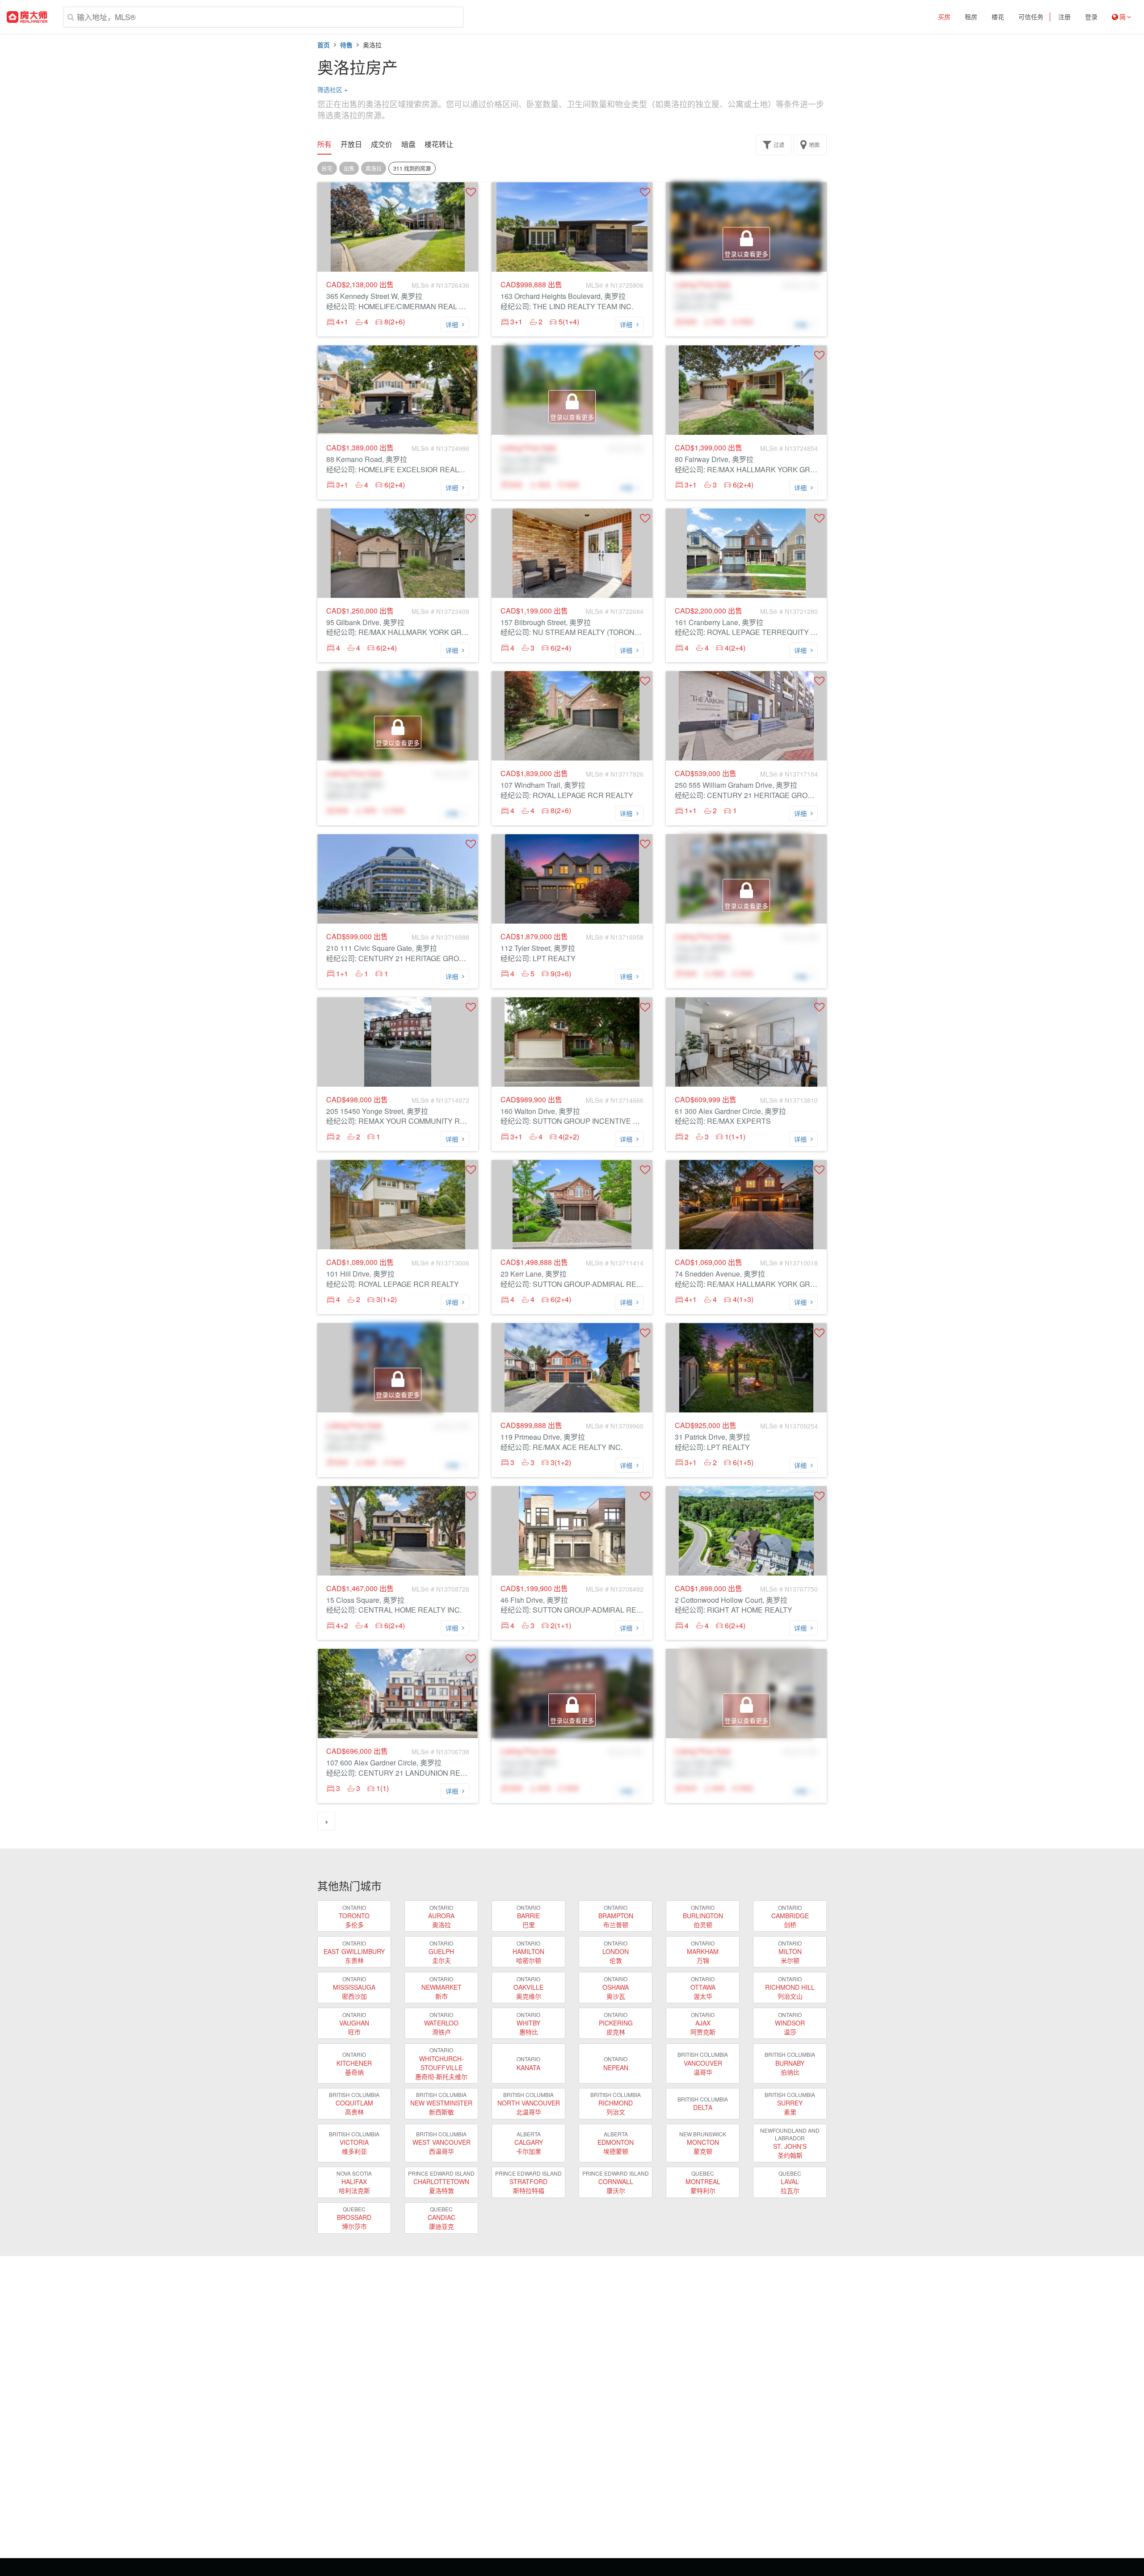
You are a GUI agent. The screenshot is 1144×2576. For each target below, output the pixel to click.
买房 (944, 17)
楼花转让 (439, 144)
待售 (346, 45)
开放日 (351, 144)
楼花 (998, 17)
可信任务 (1031, 17)
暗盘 (408, 144)
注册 (1064, 17)
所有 (324, 144)
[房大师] (27, 17)
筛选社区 (332, 89)
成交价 (382, 144)
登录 (1091, 17)
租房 (971, 17)
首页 (324, 45)
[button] (471, 192)
